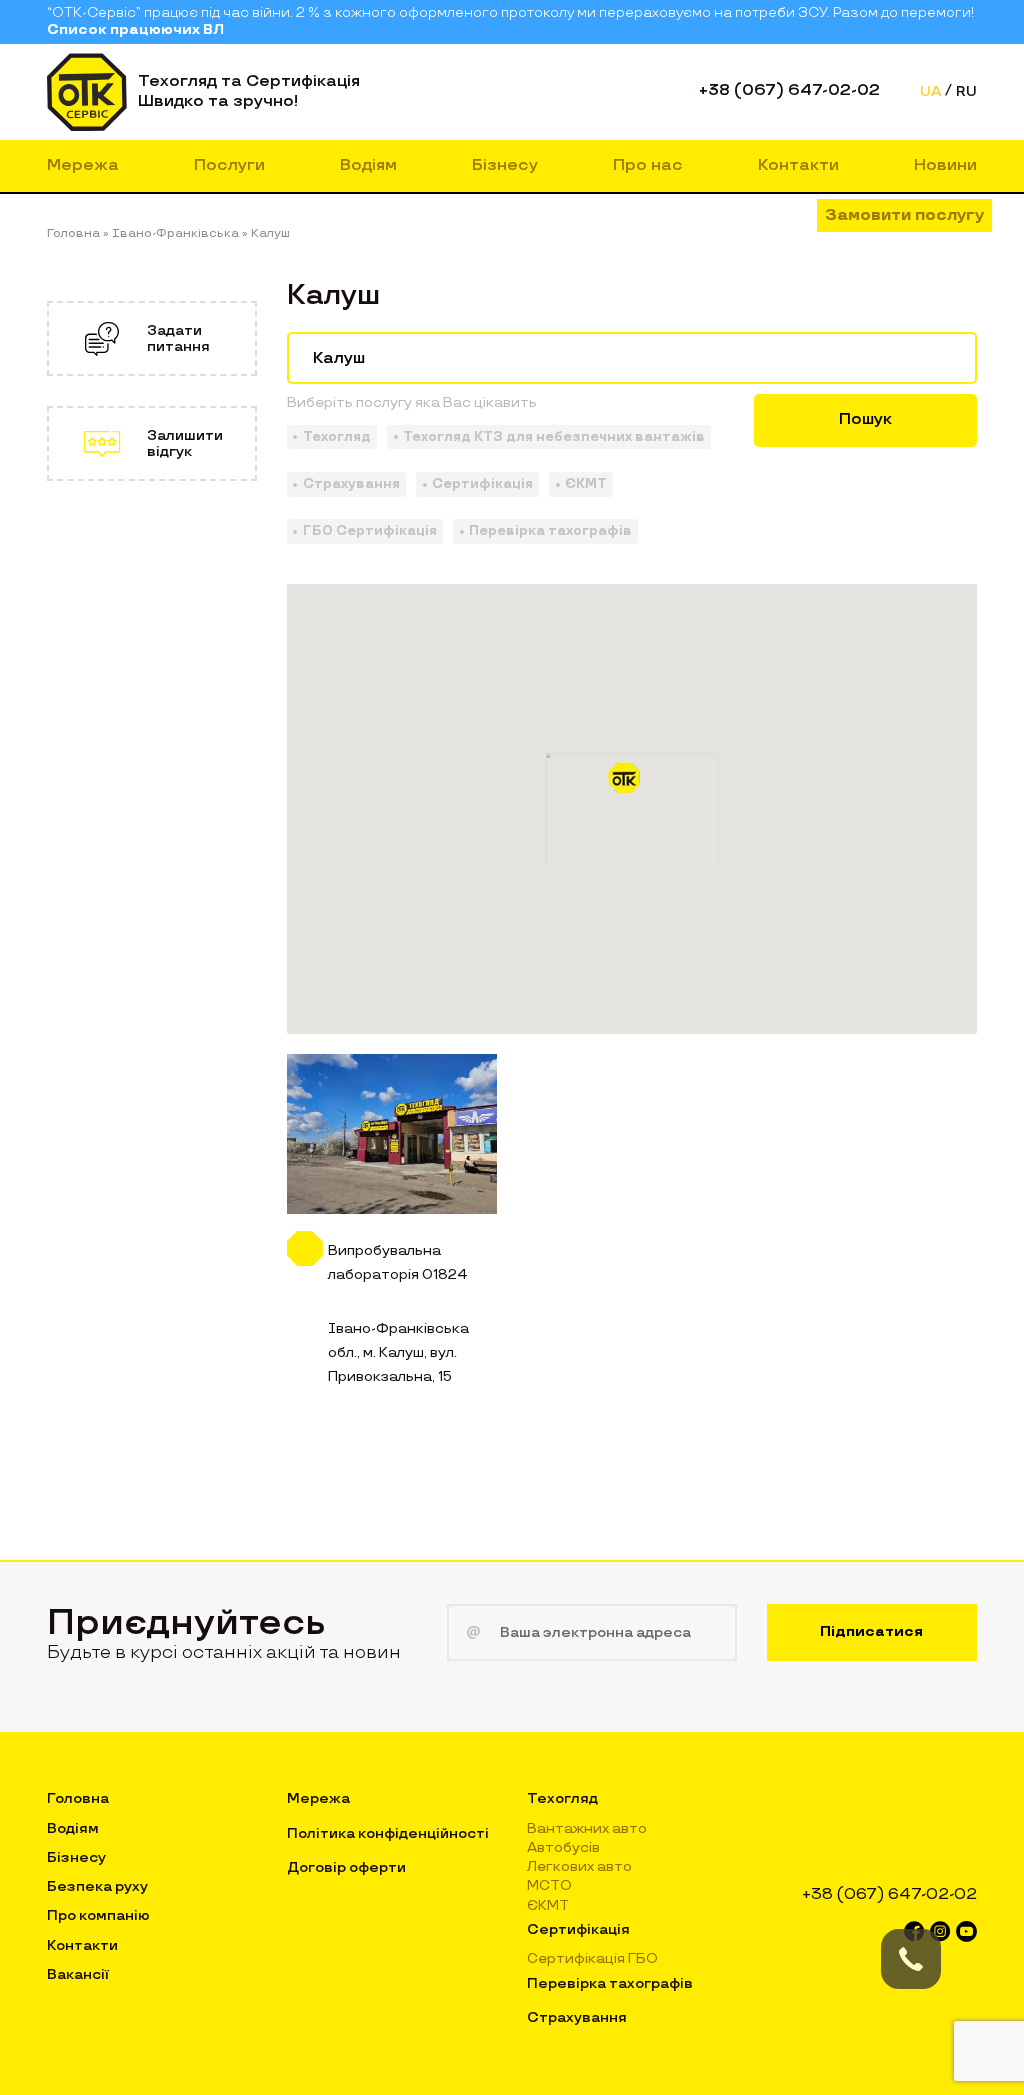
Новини (945, 165)
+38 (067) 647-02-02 (789, 90)
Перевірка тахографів (610, 1983)
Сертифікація (578, 1929)
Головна (78, 1798)
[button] (632, 785)
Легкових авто (579, 1866)
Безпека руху (97, 1886)
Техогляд (562, 1798)
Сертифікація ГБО (592, 1958)
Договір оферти (346, 1867)
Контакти (798, 165)
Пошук (865, 419)
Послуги (229, 165)
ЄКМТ (548, 1905)
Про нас (648, 165)
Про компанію (98, 1915)
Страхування (577, 2017)
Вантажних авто (587, 1828)
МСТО (549, 1885)
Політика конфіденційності (388, 1833)
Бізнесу (505, 165)
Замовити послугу (904, 215)
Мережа (83, 165)
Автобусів (563, 1847)
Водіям (368, 165)
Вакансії (78, 1974)
